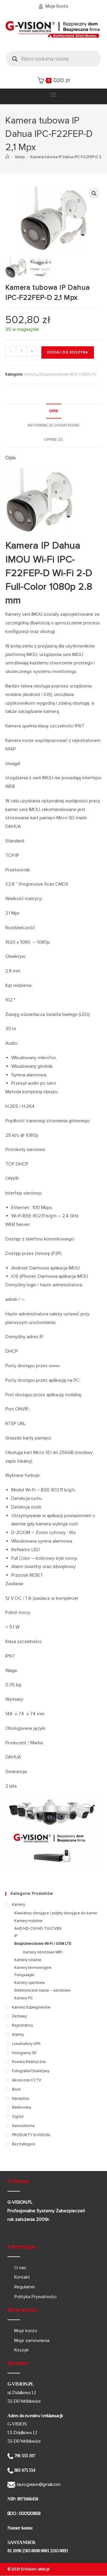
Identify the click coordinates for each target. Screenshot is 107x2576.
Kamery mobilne (28, 1921)
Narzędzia (21, 2099)
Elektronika (22, 2107)
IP (16, 1936)
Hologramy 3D (24, 2053)
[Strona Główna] (7, 157)
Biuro (16, 2089)
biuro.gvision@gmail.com (39, 2484)
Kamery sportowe (30, 1983)
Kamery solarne (28, 1960)
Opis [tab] (54, 411)
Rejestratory (22, 2025)
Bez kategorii (23, 2144)
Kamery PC (24, 1998)
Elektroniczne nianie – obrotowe (42, 1990)
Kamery (31, 374)
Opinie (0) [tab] (53, 439)
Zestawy (19, 2016)
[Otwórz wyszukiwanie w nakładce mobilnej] (53, 59)
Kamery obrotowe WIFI (43, 1952)
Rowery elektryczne (29, 2062)
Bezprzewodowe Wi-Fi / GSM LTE (68, 374)
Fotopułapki (24, 1975)
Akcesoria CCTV (27, 2080)
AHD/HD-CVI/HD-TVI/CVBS (38, 1929)
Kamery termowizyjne (33, 1968)
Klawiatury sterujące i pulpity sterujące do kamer (56, 1913)
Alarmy (18, 2035)
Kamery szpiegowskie (31, 2007)
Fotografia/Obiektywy (31, 2071)
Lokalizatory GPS (26, 2044)
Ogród (18, 2117)
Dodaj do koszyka (68, 352)
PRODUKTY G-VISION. (31, 2135)
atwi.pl (44, 2569)
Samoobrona (23, 2126)
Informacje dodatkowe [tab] (54, 425)
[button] (54, 95)
